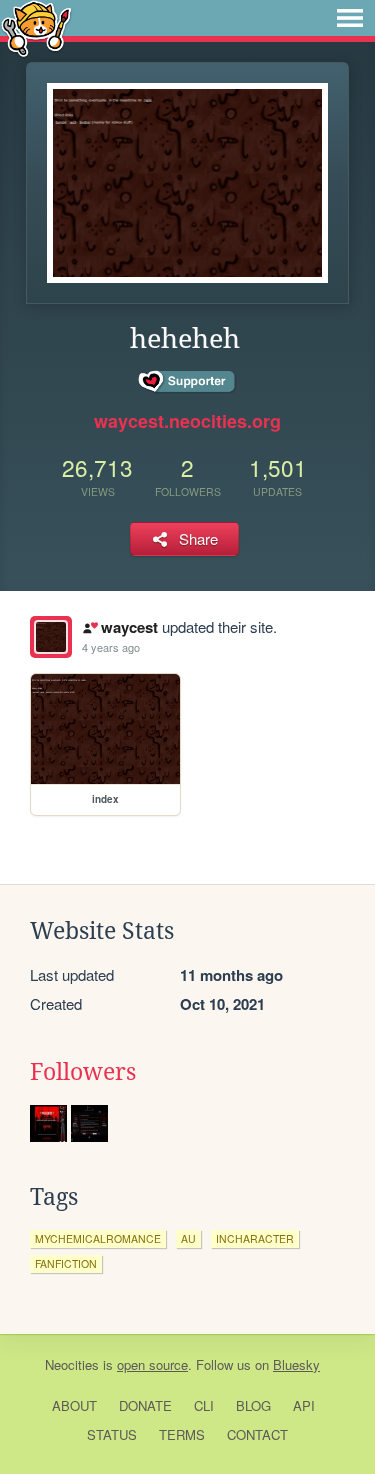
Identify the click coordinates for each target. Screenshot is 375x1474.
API (304, 1405)
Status (112, 1434)
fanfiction (66, 1263)
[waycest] (51, 637)
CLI (204, 1405)
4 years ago (111, 647)
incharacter (255, 1238)
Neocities (72, 1364)
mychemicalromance (98, 1238)
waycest (129, 627)
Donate (145, 1405)
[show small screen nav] (350, 18)
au (188, 1238)
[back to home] (36, 27)
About (74, 1405)
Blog (253, 1405)
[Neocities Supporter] (187, 382)
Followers (83, 1072)
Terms (182, 1434)
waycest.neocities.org (187, 421)
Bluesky (296, 1364)
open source (152, 1364)
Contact (257, 1434)
